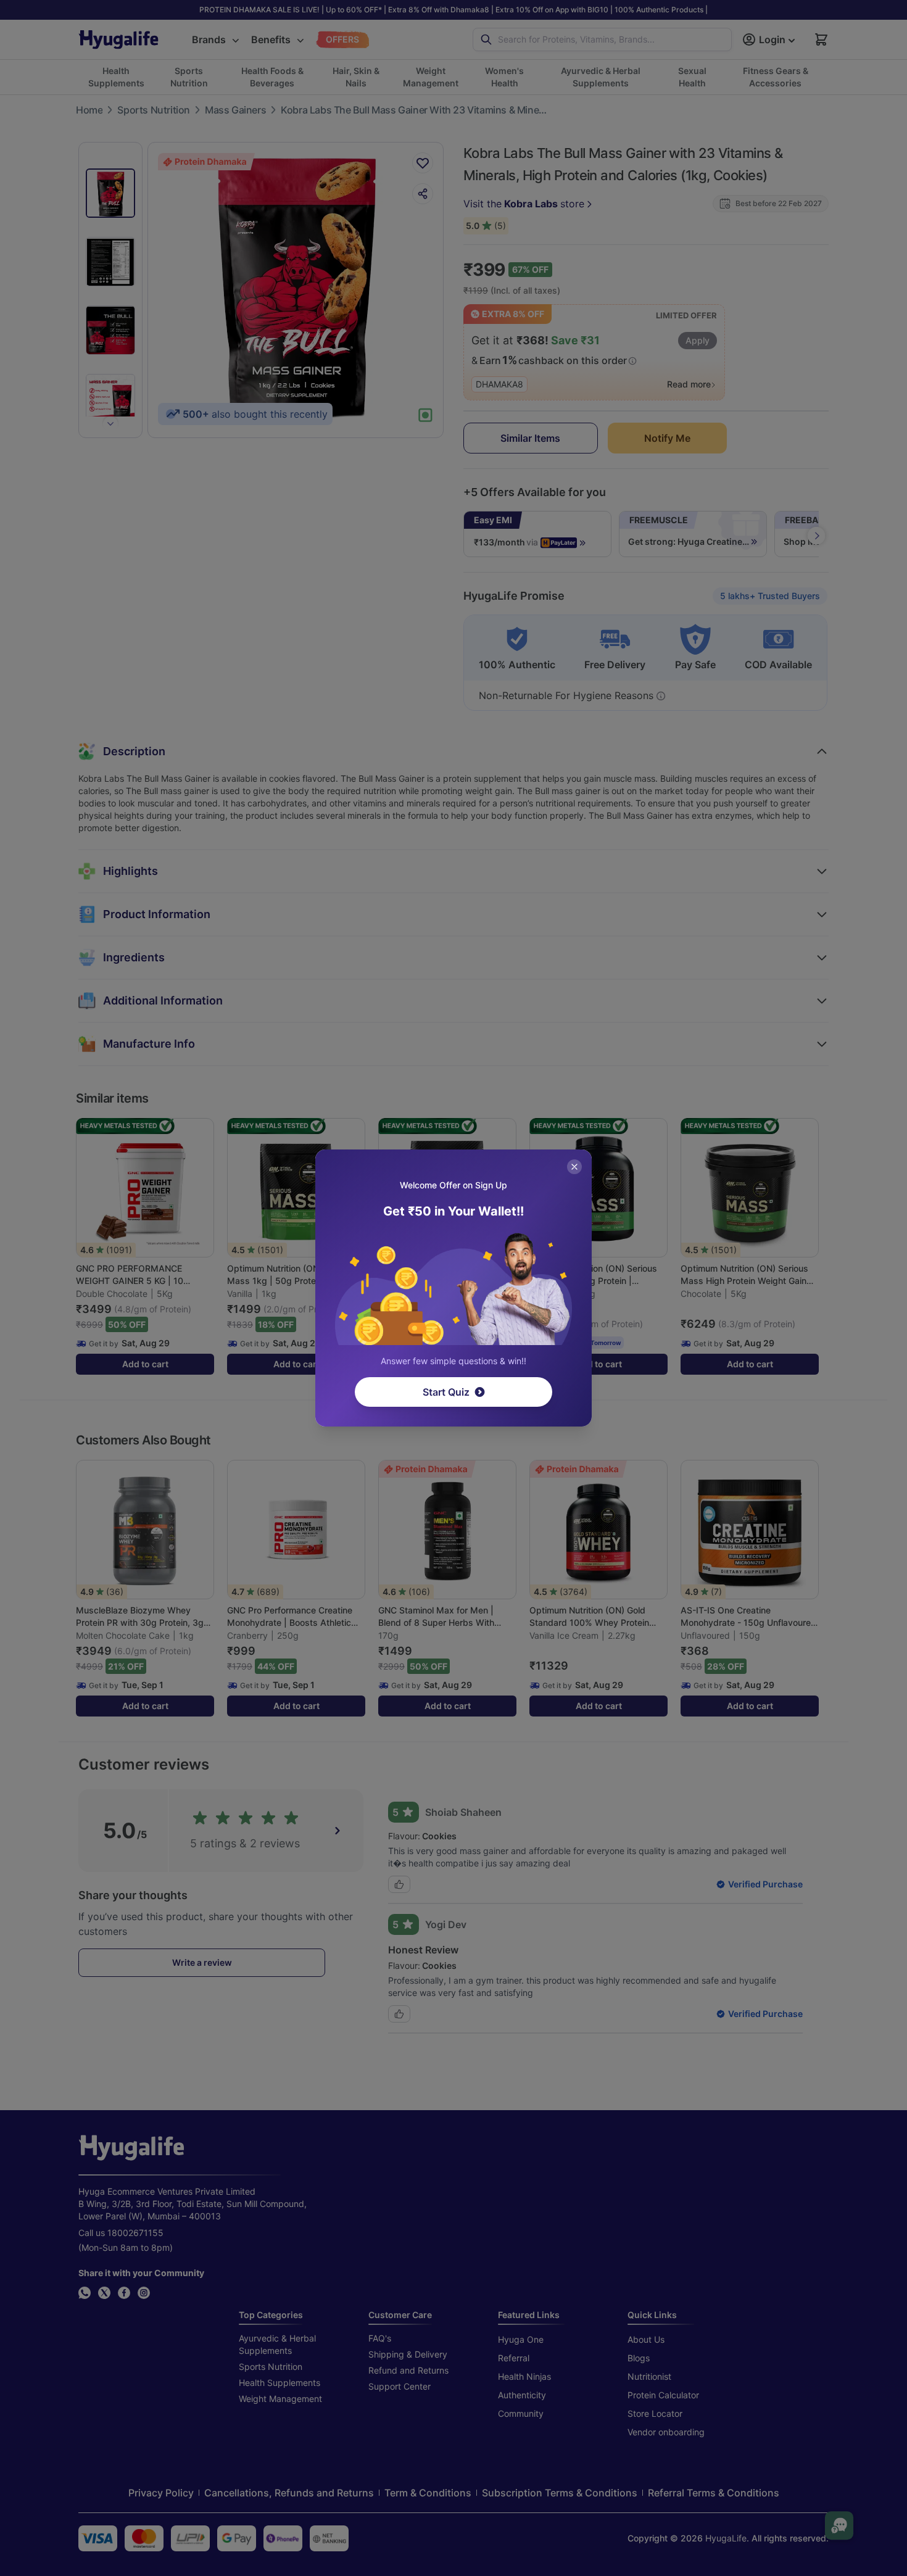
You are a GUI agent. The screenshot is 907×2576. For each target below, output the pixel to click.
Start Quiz (446, 1392)
